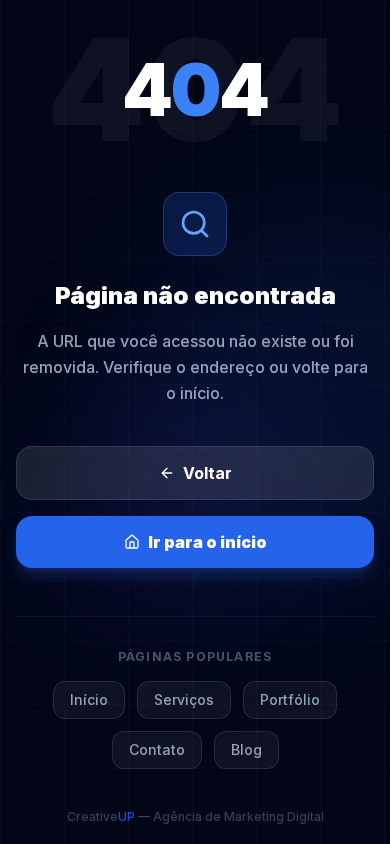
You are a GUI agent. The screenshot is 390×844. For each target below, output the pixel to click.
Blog (246, 749)
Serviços (184, 699)
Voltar (207, 473)
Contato (157, 749)
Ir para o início (207, 542)
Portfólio (290, 699)
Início (89, 699)
